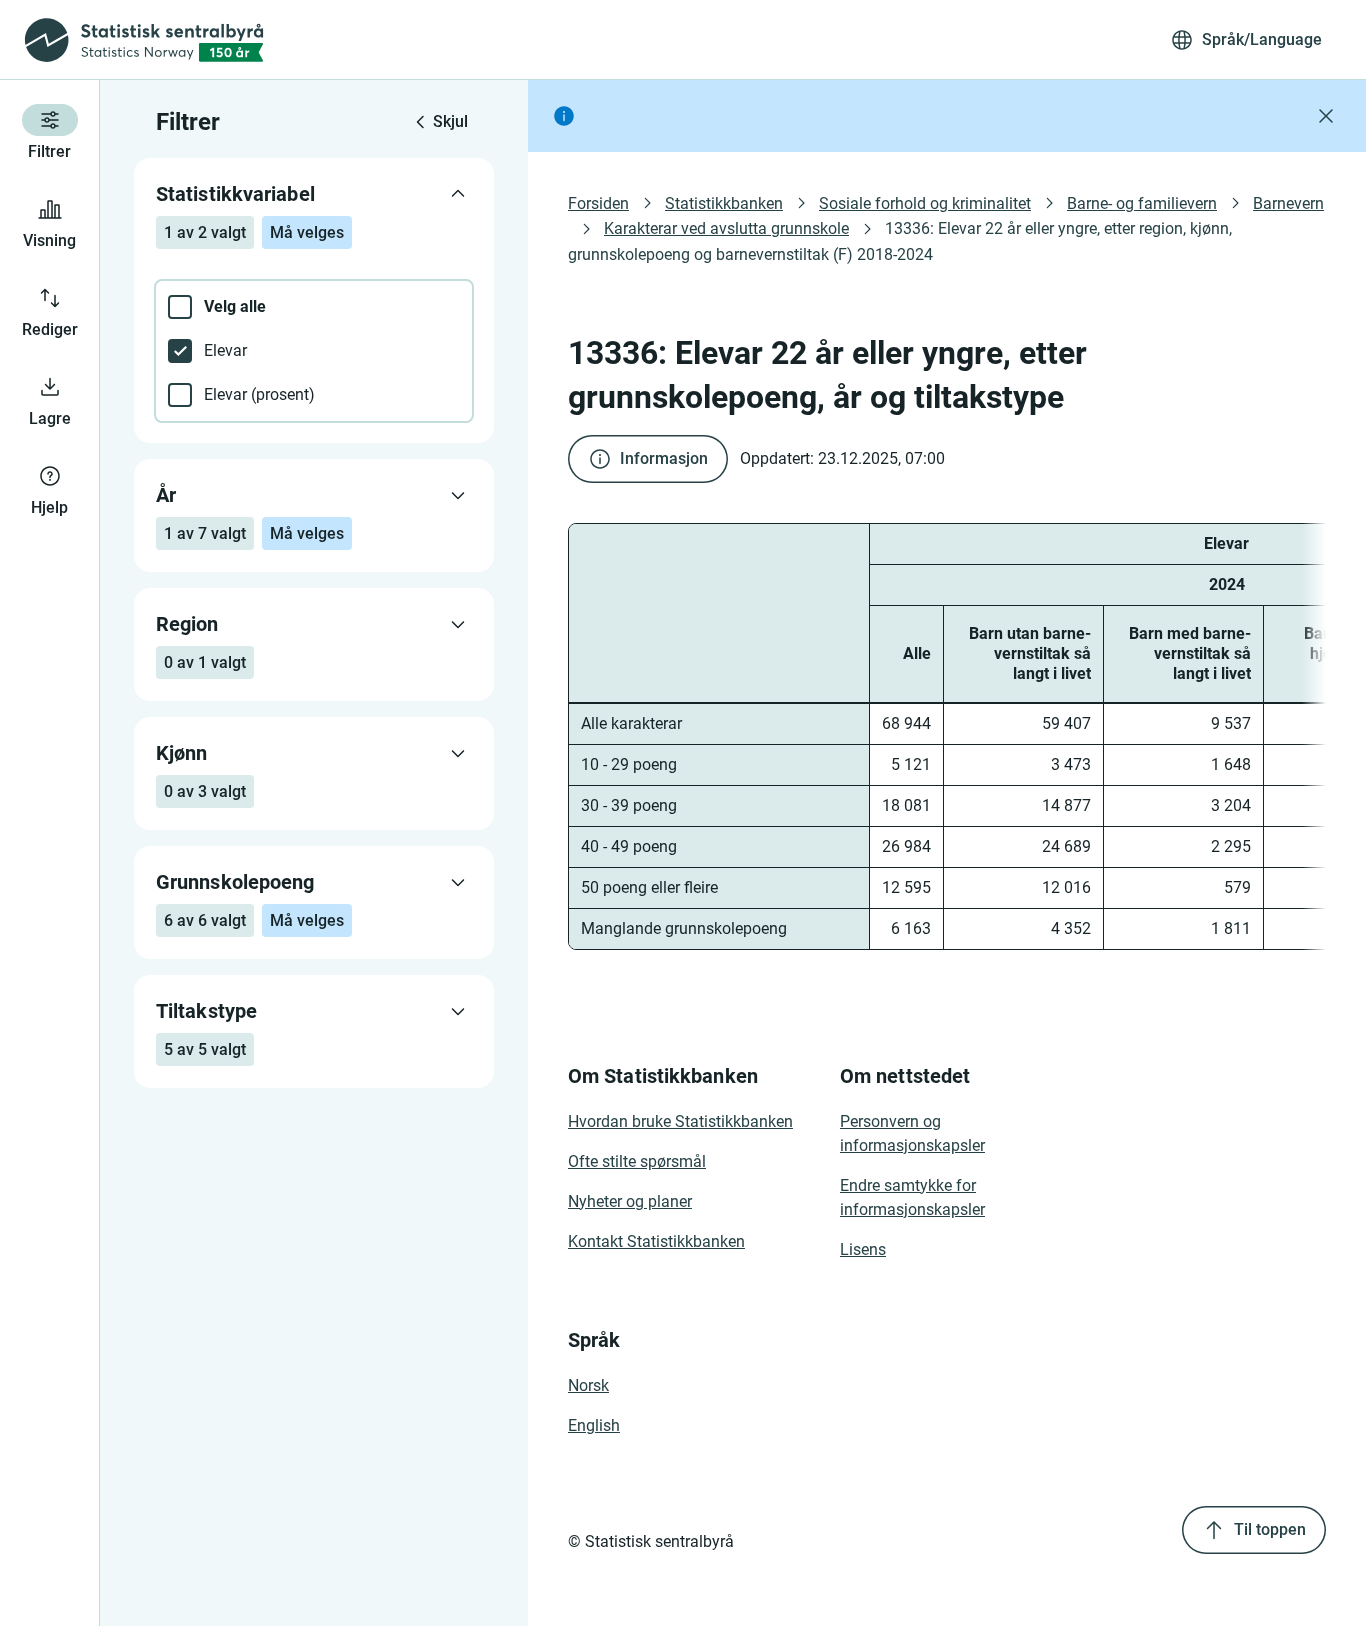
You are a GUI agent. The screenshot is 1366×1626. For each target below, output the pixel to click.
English (594, 1425)
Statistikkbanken (724, 203)
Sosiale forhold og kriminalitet (925, 203)
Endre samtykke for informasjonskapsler (912, 1197)
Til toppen (1270, 1529)
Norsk (588, 1385)
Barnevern (1288, 203)
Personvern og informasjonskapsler (912, 1133)
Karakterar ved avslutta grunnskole (726, 228)
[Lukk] (1326, 116)
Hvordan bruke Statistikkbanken (680, 1121)
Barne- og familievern (1142, 203)
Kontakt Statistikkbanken (656, 1241)
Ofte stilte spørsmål (637, 1161)
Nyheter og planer (630, 1201)
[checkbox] (314, 307)
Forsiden (598, 203)
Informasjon (664, 458)
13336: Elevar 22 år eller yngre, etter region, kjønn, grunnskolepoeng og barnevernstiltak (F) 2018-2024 (902, 241)
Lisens (863, 1249)
